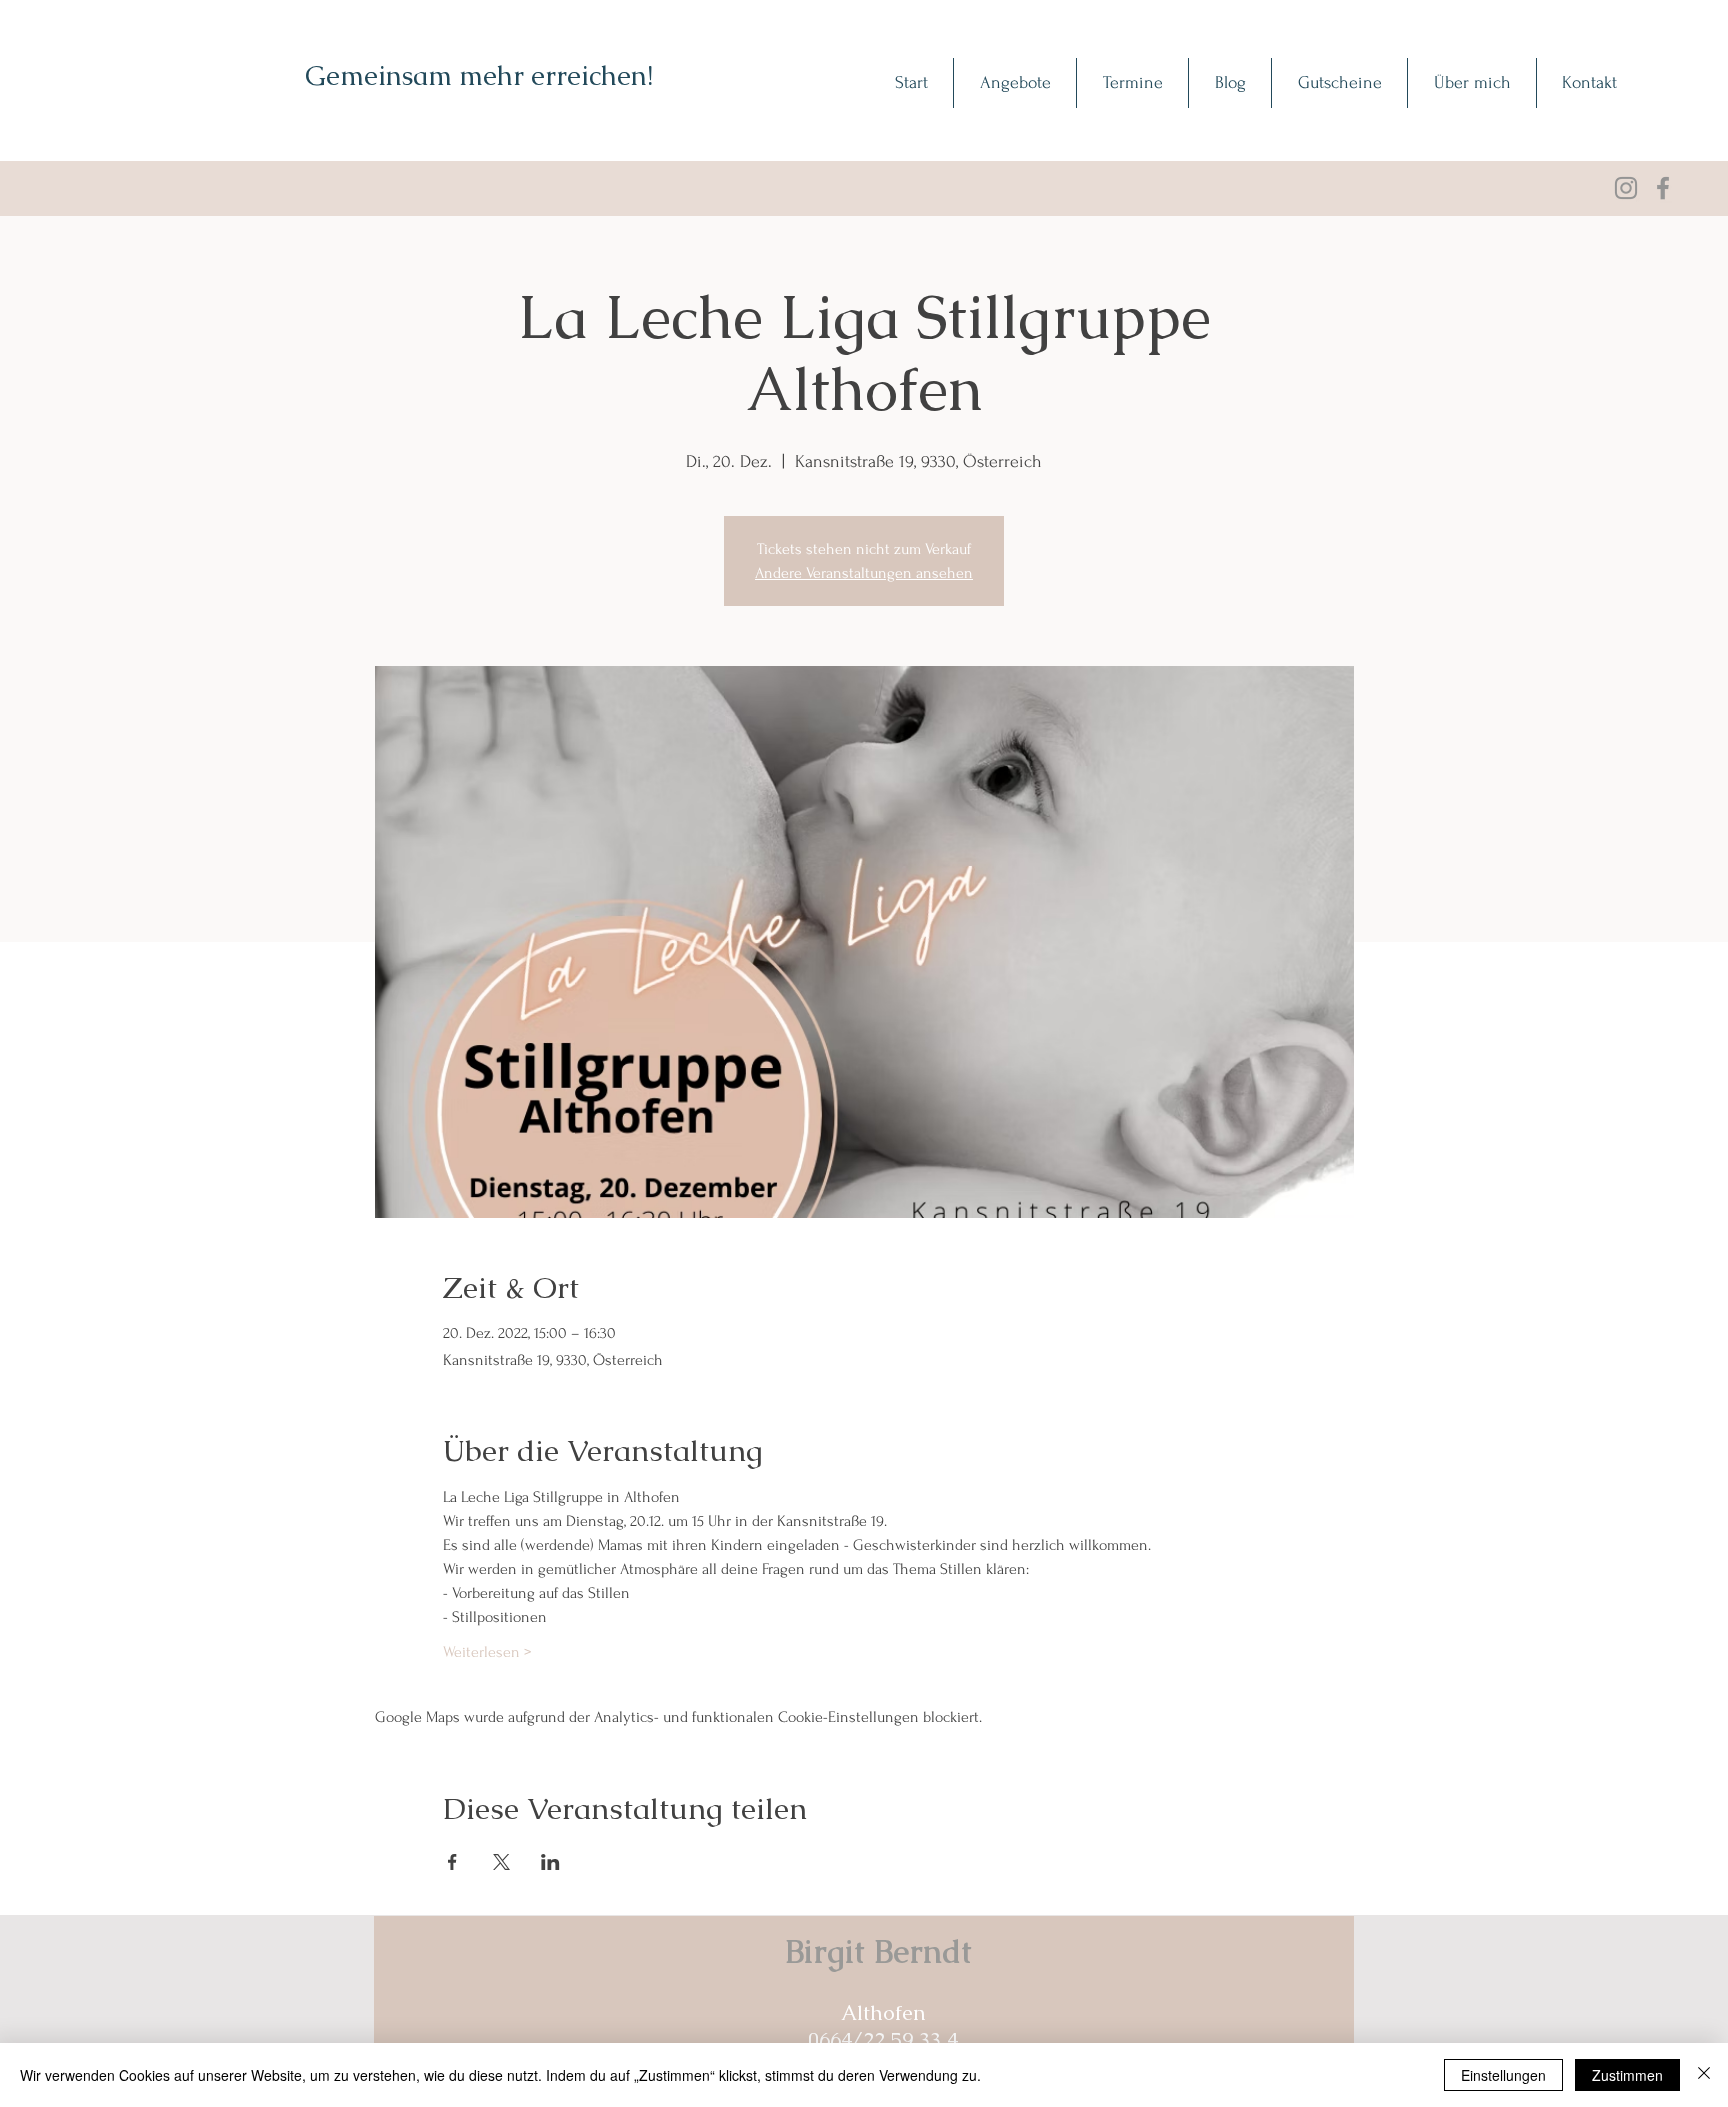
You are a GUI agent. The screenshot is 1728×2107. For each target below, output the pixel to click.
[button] (1014, 83)
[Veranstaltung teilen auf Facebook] (452, 1862)
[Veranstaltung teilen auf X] (501, 1862)
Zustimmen (1627, 2075)
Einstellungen (1503, 2075)
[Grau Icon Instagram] (1626, 188)
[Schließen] (1704, 2075)
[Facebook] (1663, 188)
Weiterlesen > (487, 1652)
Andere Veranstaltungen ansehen (864, 573)
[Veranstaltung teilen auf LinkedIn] (550, 1862)
